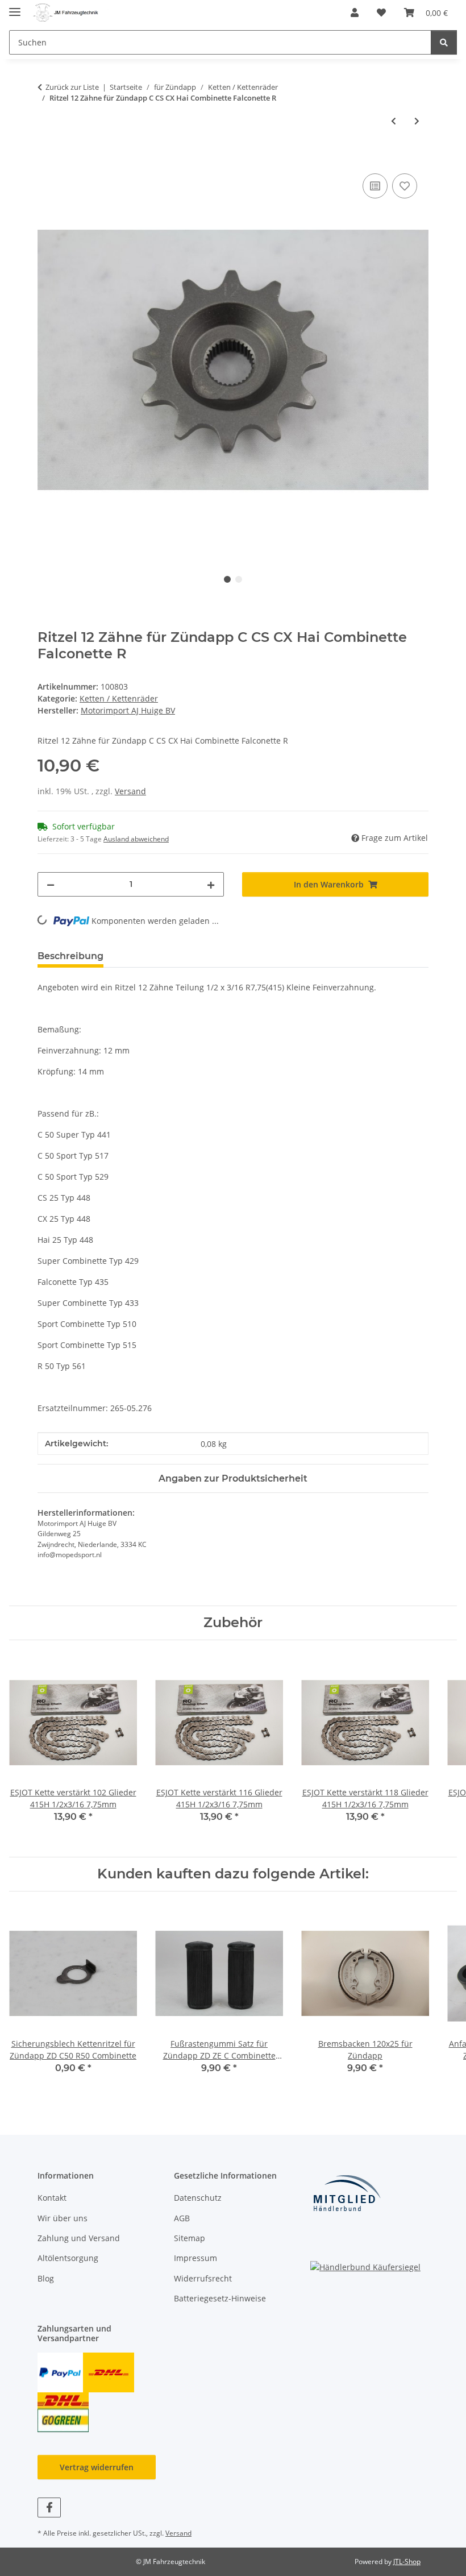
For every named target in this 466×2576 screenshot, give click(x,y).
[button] (355, 13)
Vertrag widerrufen (97, 2467)
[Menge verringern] (51, 884)
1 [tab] (227, 579)
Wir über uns (63, 2218)
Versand (130, 791)
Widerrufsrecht (203, 2278)
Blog (46, 2278)
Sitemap (190, 2238)
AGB (182, 2218)
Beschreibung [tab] (70, 956)
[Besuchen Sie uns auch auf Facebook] (49, 2507)
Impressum (195, 2258)
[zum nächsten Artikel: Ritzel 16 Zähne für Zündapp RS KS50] (417, 121)
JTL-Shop (407, 2562)
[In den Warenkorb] (47, 158)
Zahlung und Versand (79, 2238)
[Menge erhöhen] (211, 884)
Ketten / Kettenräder (119, 698)
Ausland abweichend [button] (136, 839)
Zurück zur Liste (72, 87)
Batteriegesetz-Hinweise (220, 2298)
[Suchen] (444, 42)
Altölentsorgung (68, 2258)
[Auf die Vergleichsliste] (375, 186)
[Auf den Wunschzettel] (405, 186)
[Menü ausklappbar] (15, 7)
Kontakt (52, 2198)
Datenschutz (198, 2198)
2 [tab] (239, 579)
